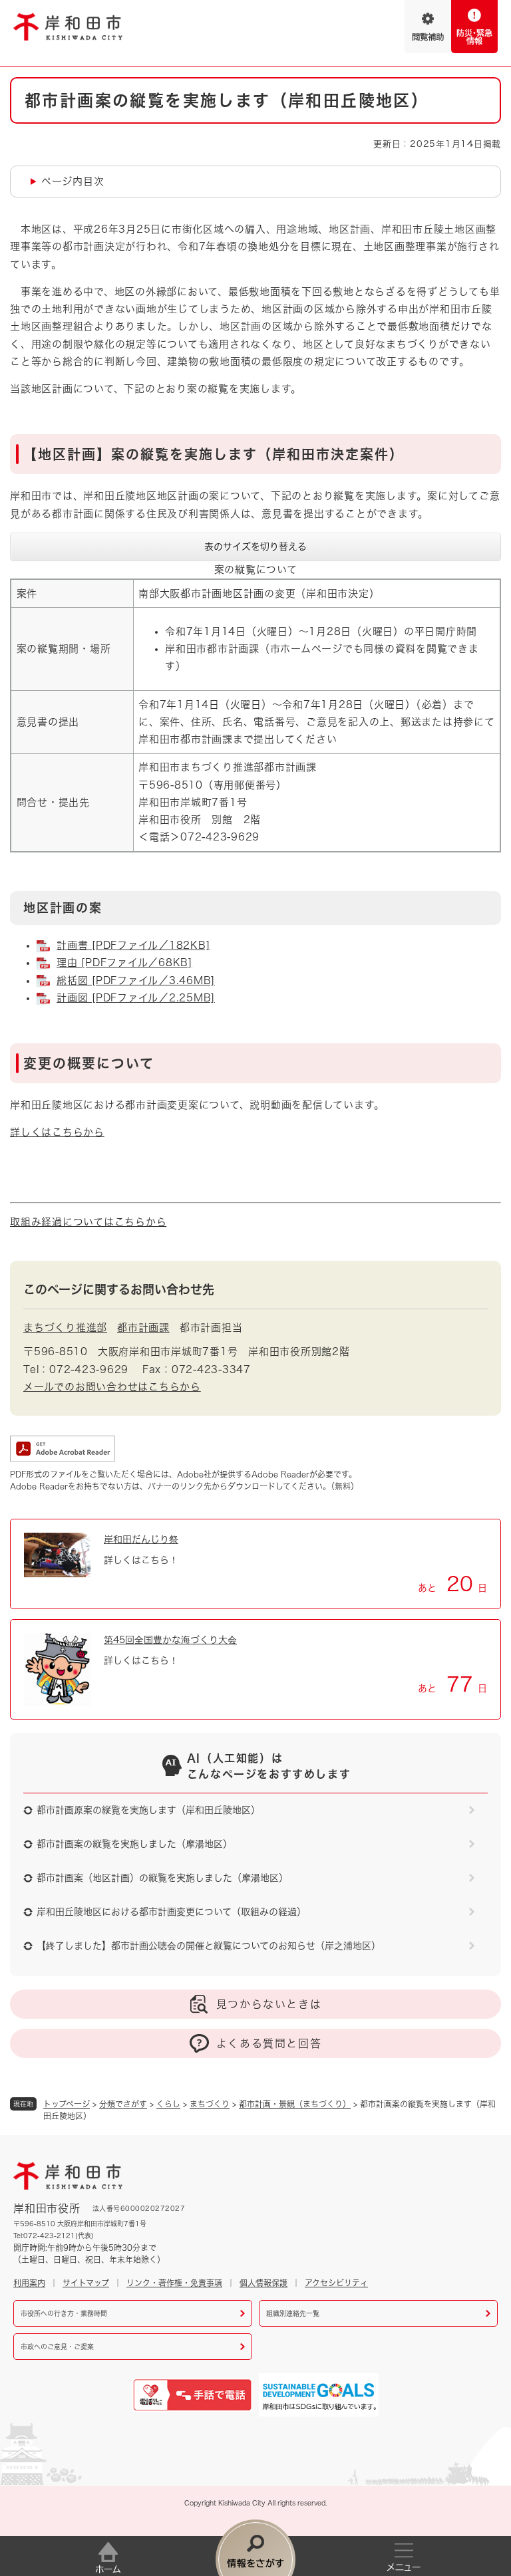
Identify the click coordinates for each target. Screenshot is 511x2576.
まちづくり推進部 (65, 1328)
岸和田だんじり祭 (141, 1539)
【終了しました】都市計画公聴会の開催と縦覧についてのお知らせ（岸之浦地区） (209, 1946)
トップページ (67, 2104)
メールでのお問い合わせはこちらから (112, 1387)
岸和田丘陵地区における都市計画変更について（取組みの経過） (171, 1912)
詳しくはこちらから (57, 1132)
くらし (168, 2104)
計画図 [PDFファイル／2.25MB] (136, 998)
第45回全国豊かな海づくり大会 (170, 1640)
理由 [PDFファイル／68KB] (124, 963)
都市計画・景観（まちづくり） (295, 2104)
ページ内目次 (73, 181)
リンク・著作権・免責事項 (174, 2283)
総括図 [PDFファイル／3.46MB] (136, 980)
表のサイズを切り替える (255, 547)
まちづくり (210, 2104)
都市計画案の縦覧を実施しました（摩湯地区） (134, 1844)
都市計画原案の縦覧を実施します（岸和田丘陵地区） (148, 1810)
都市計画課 (143, 1328)
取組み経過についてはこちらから (88, 1222)
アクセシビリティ (336, 2283)
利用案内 (29, 2283)
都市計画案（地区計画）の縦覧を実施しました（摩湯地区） (162, 1878)
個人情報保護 (263, 2283)
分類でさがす (123, 2104)
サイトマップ (86, 2283)
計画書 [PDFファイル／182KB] (133, 945)
